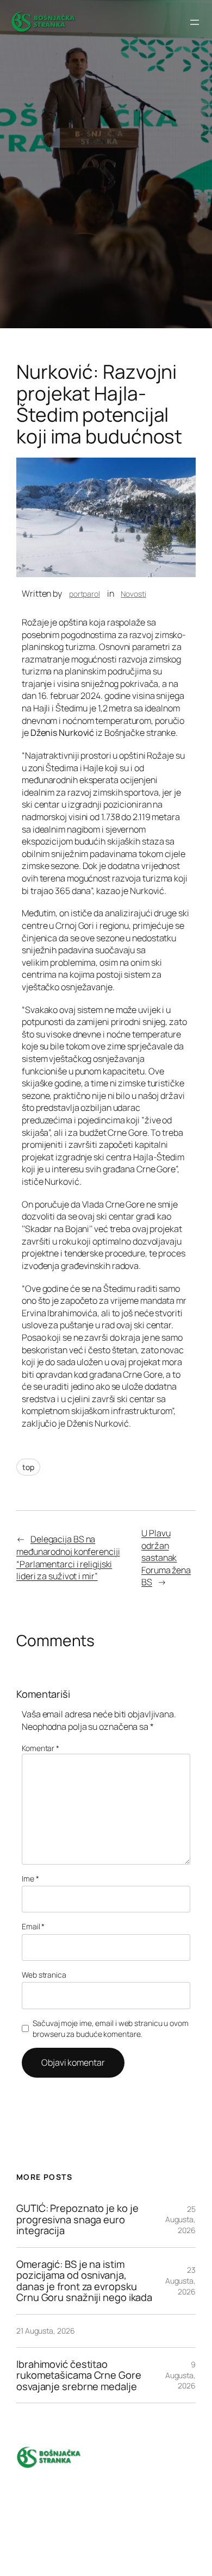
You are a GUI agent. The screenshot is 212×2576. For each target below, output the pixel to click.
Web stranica (44, 1975)
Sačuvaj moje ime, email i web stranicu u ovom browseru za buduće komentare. (111, 2028)
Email (33, 1926)
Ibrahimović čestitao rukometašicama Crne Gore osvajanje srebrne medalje (79, 2375)
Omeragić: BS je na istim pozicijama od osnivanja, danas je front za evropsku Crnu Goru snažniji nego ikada (84, 2281)
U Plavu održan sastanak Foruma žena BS (166, 1558)
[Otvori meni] (195, 22)
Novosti (133, 594)
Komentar (40, 1748)
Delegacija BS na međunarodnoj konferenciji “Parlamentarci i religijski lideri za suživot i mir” (68, 1558)
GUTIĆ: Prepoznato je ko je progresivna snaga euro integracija (77, 2219)
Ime (30, 1878)
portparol (85, 594)
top (28, 1467)
